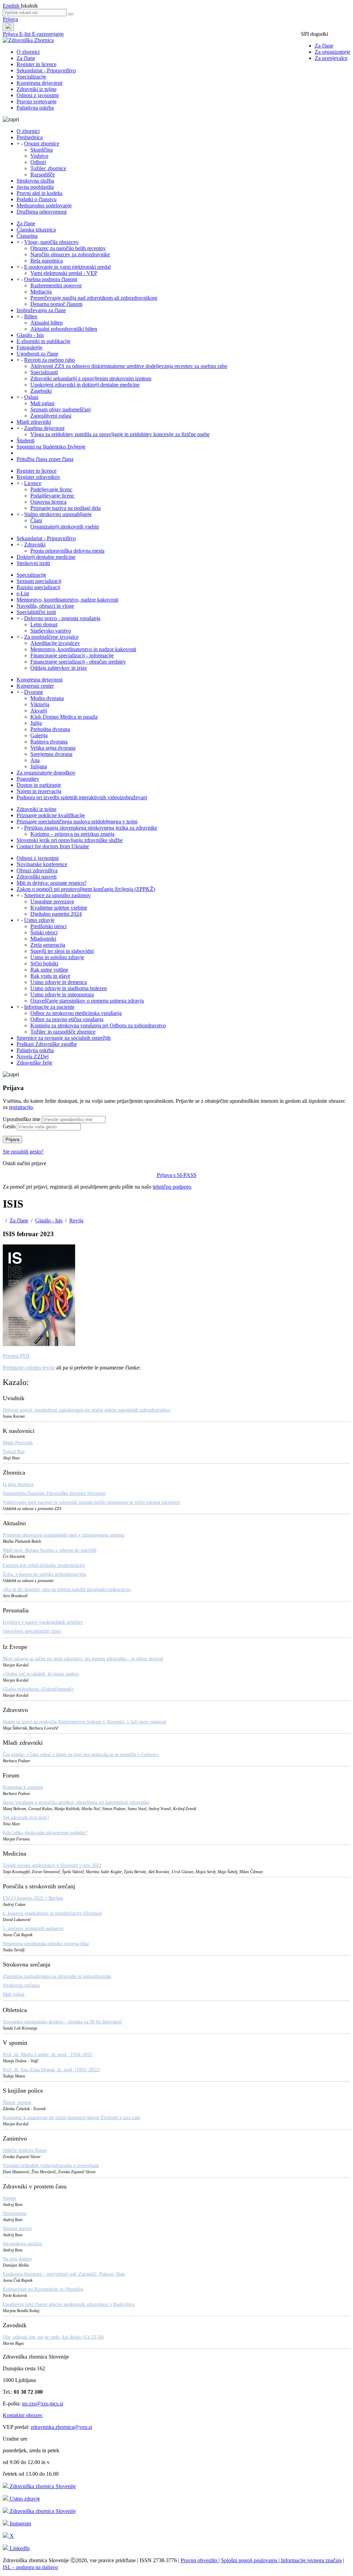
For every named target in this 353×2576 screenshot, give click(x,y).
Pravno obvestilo (200, 2560)
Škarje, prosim (17, 2102)
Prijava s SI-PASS (177, 1175)
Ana (35, 760)
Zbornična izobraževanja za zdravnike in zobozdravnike (57, 1976)
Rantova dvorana (49, 742)
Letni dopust (44, 624)
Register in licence (37, 64)
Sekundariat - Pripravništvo (46, 70)
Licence (33, 483)
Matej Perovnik (18, 1443)
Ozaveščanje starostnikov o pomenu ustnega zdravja (87, 1001)
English (12, 6)
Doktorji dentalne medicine (46, 557)
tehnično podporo (172, 1187)
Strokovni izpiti (33, 563)
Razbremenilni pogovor (56, 285)
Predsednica (30, 137)
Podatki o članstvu (37, 199)
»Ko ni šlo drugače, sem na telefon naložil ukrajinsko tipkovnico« (67, 1589)
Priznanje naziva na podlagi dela (65, 508)
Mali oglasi (42, 403)
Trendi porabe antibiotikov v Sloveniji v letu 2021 (52, 1865)
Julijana (39, 766)
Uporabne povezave (52, 901)
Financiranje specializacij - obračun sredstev (78, 662)
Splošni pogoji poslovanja (250, 2560)
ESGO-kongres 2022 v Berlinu (33, 1898)
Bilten (31, 316)
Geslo (9, 1126)
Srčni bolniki (44, 963)
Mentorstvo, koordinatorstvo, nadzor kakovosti (67, 600)
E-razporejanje (48, 34)
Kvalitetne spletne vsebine (59, 908)
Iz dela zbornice (18, 1484)
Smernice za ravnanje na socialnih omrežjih (64, 1038)
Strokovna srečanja (21, 1985)
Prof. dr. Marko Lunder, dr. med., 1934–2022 (47, 2055)
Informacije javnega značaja (311, 2560)
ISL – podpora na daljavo (30, 2567)
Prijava (10, 19)
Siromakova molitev (23, 2244)
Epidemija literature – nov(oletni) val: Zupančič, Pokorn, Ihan (64, 2274)
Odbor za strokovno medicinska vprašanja (76, 1013)
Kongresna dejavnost (39, 83)
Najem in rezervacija (39, 791)
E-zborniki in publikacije (43, 341)
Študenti (26, 440)
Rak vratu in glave (50, 976)
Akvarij (39, 711)
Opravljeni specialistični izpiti (32, 1631)
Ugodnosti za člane (37, 354)
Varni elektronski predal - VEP (64, 273)
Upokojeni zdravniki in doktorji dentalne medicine (85, 385)
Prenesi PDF (17, 1356)
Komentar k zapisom (23, 1787)
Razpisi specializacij (38, 587)
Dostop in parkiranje (39, 785)
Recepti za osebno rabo (49, 360)
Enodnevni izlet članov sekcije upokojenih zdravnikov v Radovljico (69, 2304)
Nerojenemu (15, 2213)
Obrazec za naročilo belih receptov (68, 248)
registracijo (21, 1107)
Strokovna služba (35, 181)
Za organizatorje (332, 52)
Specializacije (31, 77)
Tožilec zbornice (48, 168)
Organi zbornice (42, 143)
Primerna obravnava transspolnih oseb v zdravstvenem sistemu (64, 1535)
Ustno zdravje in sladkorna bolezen (69, 988)
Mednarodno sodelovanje (44, 206)
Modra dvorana (47, 698)
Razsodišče (43, 175)
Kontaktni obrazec (23, 2415)
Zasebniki (41, 391)
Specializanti (44, 372)
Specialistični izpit (36, 612)
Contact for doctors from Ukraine (53, 846)
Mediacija (41, 292)
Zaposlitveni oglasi (51, 416)
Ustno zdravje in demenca (59, 982)
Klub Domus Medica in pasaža (64, 717)
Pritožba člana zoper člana (45, 459)
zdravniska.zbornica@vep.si (61, 2427)
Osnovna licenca (48, 502)
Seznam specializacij (39, 581)
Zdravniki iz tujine (37, 89)
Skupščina (42, 150)
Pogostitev (28, 779)
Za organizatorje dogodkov (46, 773)
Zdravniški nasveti (37, 877)
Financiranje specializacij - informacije (72, 655)
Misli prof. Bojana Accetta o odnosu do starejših (50, 1550)
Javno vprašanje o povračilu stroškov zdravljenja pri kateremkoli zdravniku (76, 1802)
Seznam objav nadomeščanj (60, 409)
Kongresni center (35, 686)
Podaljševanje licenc (52, 496)
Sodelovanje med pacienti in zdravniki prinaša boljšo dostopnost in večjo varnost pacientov (92, 1502)
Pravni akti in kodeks (39, 193)
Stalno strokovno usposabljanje (58, 514)
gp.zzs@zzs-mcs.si (43, 2404)
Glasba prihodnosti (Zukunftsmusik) (38, 1689)
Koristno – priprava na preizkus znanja (72, 834)
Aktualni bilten (47, 323)
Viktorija (40, 704)
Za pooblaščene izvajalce (51, 637)
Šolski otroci (44, 932)
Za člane (324, 46)
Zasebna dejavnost (44, 428)
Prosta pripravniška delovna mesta (67, 551)
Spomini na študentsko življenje (51, 447)
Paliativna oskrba (35, 108)
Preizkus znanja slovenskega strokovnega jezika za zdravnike (91, 828)
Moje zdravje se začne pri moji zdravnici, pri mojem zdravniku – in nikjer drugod (83, 1659)
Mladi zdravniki (34, 422)
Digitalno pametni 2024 (56, 914)
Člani (36, 520)
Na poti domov (17, 2259)
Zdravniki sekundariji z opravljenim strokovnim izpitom (91, 378)
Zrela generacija (48, 945)
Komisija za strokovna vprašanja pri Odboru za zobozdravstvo (98, 1025)
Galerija (39, 735)
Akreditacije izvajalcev (55, 643)
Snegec (10, 2198)
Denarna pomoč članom (56, 304)
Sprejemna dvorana (51, 754)
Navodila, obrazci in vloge (45, 606)
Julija (36, 723)
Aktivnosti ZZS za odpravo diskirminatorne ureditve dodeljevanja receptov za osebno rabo (129, 366)
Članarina (27, 236)
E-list (26, 34)
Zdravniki (35, 545)
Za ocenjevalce (331, 58)
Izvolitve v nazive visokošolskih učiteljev (43, 1622)
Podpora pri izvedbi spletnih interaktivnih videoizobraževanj (82, 797)
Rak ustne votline (49, 970)
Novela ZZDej (33, 1056)
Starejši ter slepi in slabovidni (62, 951)
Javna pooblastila (35, 187)
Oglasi (31, 397)
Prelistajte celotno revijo (29, 1368)
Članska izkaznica (36, 230)
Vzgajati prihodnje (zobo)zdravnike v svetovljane (51, 2166)
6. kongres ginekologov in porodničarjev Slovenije (52, 1913)
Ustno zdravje (39, 920)
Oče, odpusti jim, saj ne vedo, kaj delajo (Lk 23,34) (53, 2337)
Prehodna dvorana (50, 729)
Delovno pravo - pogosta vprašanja (62, 618)
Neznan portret (17, 2229)
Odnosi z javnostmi (38, 95)
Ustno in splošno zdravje (57, 957)
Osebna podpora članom (51, 279)
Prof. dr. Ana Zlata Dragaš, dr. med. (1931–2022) (51, 2070)
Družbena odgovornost (42, 212)
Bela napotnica (47, 261)
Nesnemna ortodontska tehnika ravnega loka (46, 1944)
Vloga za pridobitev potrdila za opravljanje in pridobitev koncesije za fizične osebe (120, 434)
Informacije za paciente (49, 1007)
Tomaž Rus (14, 1452)
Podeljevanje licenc (51, 489)
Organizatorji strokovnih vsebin (65, 527)
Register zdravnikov (38, 477)
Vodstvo (39, 156)
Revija (76, 1220)
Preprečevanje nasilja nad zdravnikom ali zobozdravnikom (94, 298)
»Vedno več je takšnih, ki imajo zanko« (41, 1674)
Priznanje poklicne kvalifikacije (51, 815)
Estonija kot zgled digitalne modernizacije (44, 1565)
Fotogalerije (29, 347)
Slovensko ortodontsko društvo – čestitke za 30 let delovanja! (63, 2022)
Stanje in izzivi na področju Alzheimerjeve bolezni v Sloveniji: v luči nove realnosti (85, 1722)
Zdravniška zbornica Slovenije (42, 2486)
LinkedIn (19, 2548)
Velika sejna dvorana (53, 748)
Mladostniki (43, 939)
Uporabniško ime (22, 1119)
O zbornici (28, 52)
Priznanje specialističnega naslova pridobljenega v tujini (77, 822)
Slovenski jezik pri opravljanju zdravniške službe (70, 840)
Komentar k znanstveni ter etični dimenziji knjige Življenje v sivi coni (71, 2118)
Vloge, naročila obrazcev (51, 242)
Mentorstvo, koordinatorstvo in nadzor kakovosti (83, 649)
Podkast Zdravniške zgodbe (47, 1044)
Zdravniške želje (34, 1063)
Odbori (38, 162)
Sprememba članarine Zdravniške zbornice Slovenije (54, 1493)
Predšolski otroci (48, 926)
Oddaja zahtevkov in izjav (59, 668)
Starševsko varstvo (51, 631)
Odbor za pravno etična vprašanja (67, 1019)
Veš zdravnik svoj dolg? (26, 1818)
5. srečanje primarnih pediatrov (33, 1928)
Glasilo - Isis (30, 335)
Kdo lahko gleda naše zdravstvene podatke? (45, 1833)
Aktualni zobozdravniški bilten (64, 329)
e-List (23, 593)
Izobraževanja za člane (41, 310)
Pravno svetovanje (37, 101)
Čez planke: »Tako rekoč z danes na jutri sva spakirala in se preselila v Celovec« (81, 1754)
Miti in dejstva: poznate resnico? (52, 883)
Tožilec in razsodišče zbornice (63, 1032)
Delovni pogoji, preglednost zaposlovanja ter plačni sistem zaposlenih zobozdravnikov (87, 1410)
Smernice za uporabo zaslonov (57, 895)
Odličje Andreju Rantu (25, 2150)
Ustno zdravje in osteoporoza (62, 994)
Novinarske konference (42, 864)
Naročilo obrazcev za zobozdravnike (70, 254)
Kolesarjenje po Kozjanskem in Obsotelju (43, 2289)
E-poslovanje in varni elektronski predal (67, 267)
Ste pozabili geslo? (23, 1152)
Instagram (20, 2523)
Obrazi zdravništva (37, 870)
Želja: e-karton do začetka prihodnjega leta (44, 1574)
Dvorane (34, 692)
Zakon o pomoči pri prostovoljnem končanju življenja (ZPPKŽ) (86, 889)
